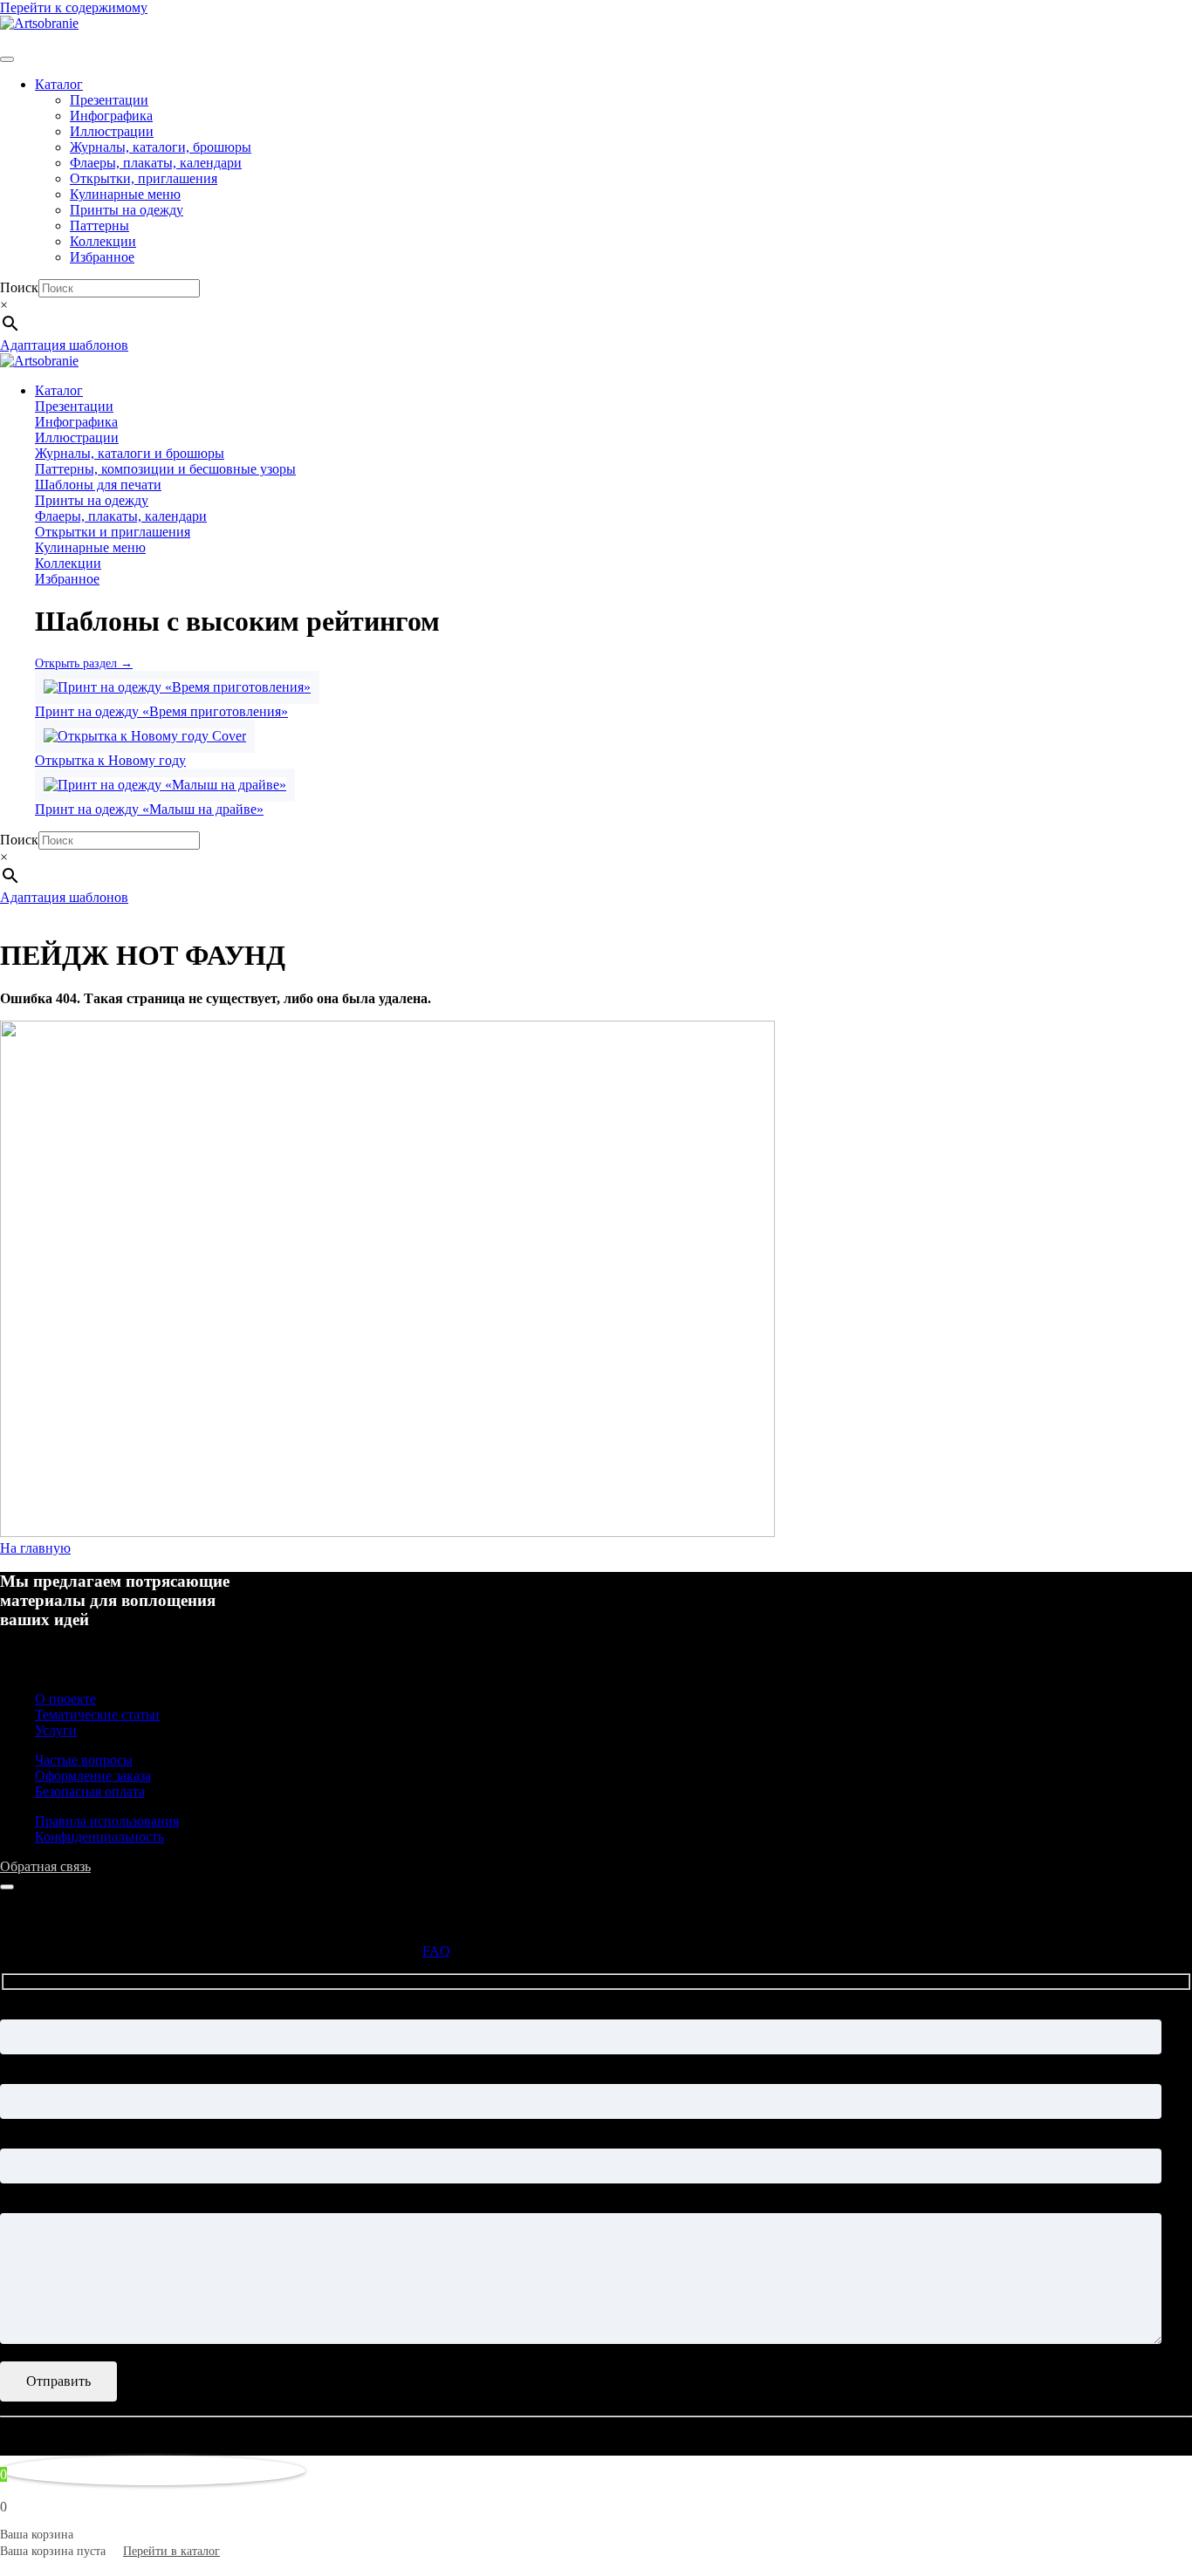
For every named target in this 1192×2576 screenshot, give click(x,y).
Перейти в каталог (171, 2551)
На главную (35, 1548)
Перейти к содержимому (74, 7)
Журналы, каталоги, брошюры (161, 147)
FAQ (436, 1951)
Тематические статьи (97, 1715)
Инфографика (111, 116)
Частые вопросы (84, 1760)
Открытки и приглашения (113, 532)
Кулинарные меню (125, 194)
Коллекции (103, 241)
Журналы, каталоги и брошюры (130, 453)
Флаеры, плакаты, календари (156, 163)
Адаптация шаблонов (64, 345)
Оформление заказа (93, 1776)
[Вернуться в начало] (39, 23)
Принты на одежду (127, 210)
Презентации (109, 100)
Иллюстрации (112, 131)
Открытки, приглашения (144, 178)
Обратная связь (45, 1866)
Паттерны (99, 225)
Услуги (56, 1730)
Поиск (19, 287)
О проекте (65, 1699)
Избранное (102, 257)
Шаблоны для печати (98, 485)
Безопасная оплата (90, 1791)
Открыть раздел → (84, 663)
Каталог (59, 84)
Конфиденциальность (99, 1837)
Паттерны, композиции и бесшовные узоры (165, 469)
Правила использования (107, 1821)
